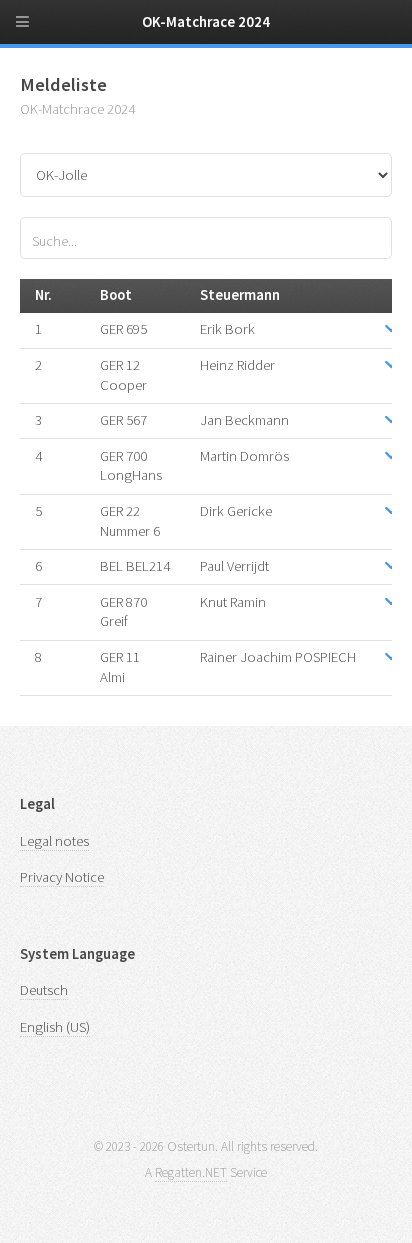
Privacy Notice (62, 877)
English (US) (55, 1027)
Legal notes (54, 841)
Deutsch (44, 990)
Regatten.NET (191, 1172)
